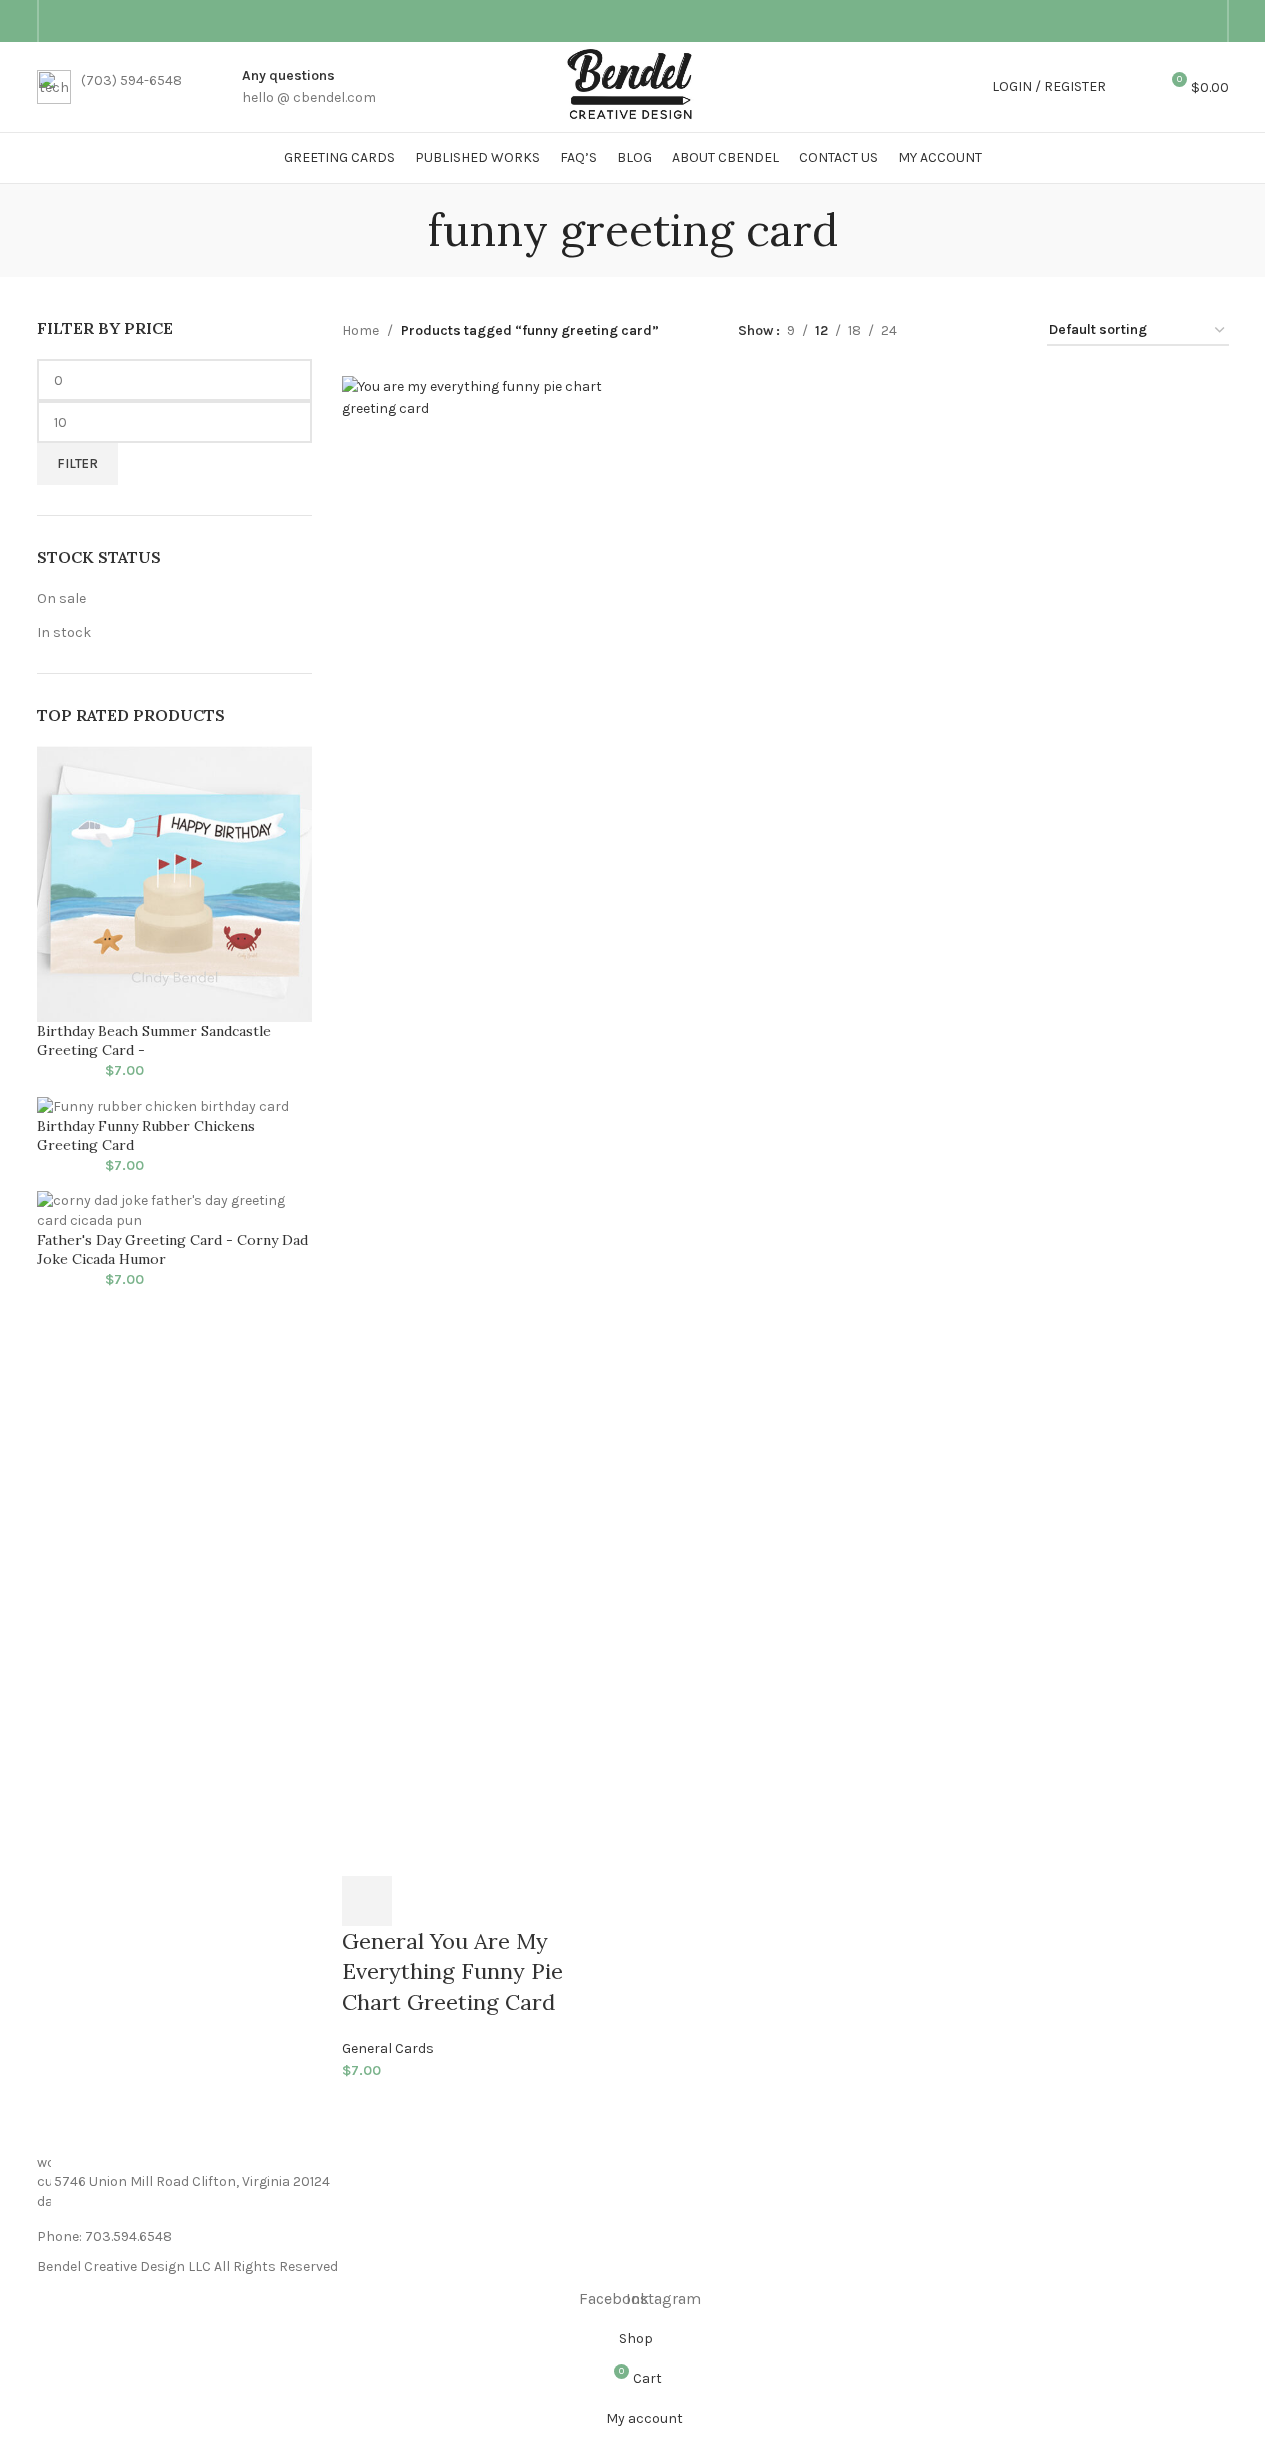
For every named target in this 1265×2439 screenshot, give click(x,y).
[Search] (1134, 87)
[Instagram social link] (1205, 21)
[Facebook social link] (1181, 21)
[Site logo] (632, 85)
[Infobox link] (109, 87)
